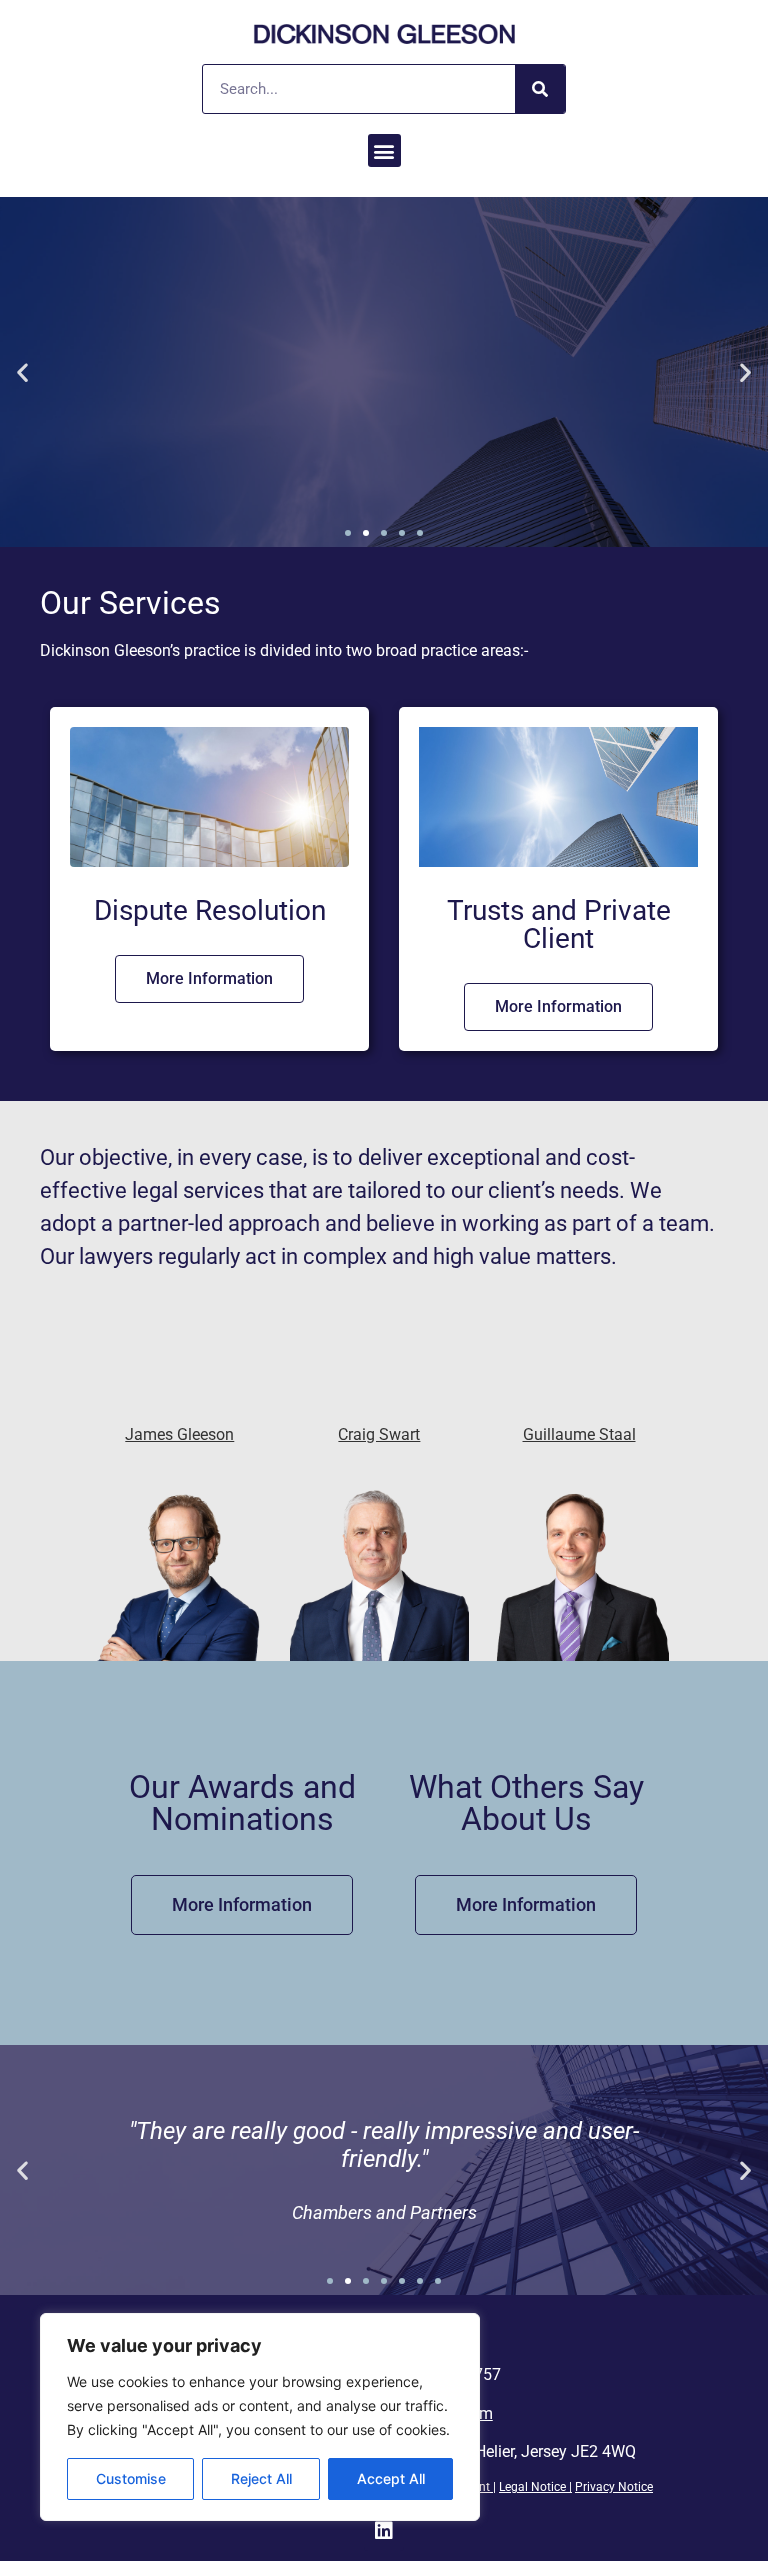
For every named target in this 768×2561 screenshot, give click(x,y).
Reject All (261, 2478)
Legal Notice (532, 2487)
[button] (384, 150)
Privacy (596, 2487)
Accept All (391, 2478)
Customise (131, 2478)
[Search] (540, 89)
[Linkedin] (384, 2531)
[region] (260, 2417)
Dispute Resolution (210, 910)
